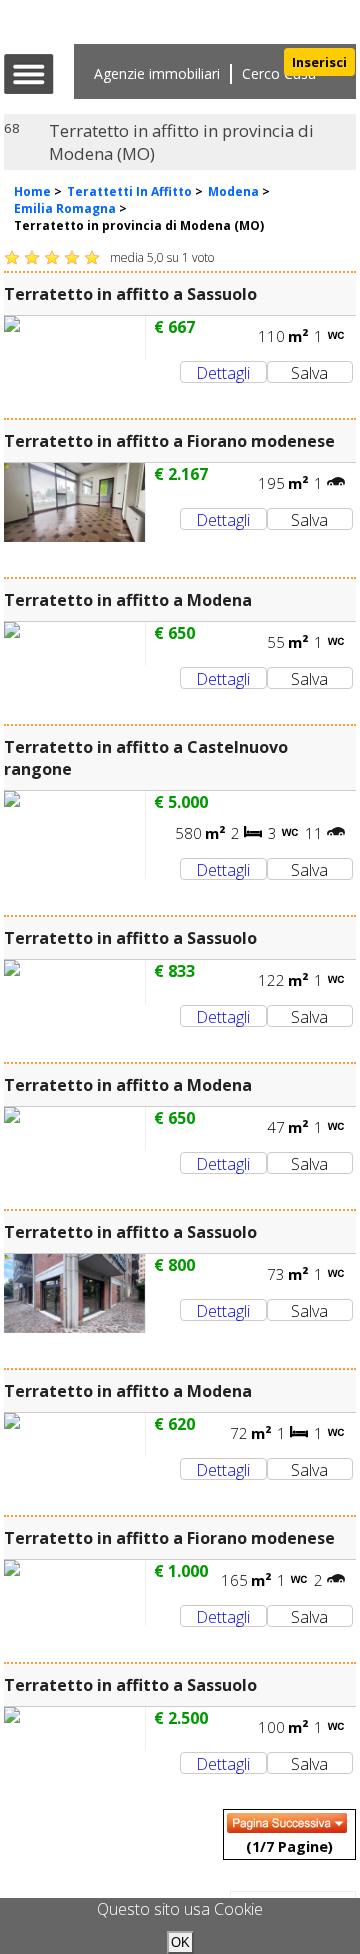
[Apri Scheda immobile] (74, 338)
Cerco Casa (279, 73)
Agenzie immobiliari (157, 73)
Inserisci (319, 62)
